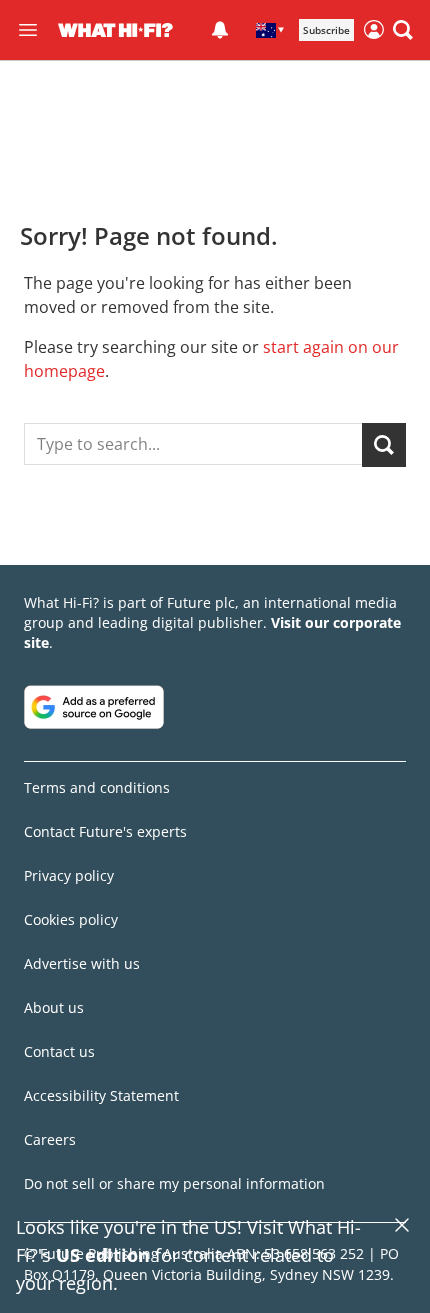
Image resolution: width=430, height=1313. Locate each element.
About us (54, 1007)
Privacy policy (69, 875)
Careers (50, 1139)
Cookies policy (71, 919)
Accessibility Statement (101, 1095)
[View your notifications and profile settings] (220, 30)
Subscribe (326, 30)
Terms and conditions (97, 787)
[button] (403, 30)
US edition (103, 1255)
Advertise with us (82, 963)
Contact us (59, 1051)
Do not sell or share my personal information (174, 1183)
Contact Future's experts (105, 831)
